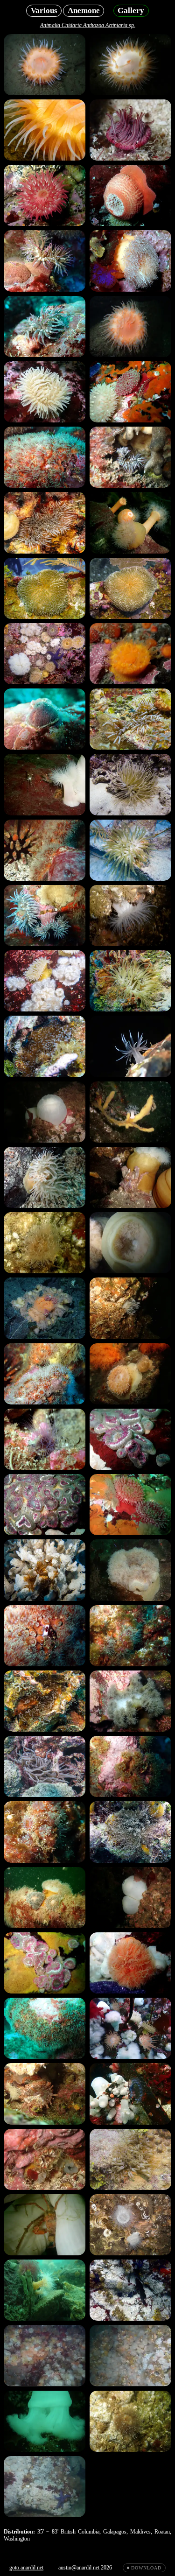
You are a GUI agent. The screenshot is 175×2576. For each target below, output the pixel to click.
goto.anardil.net (26, 2568)
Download (146, 2568)
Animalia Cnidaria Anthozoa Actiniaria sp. (88, 25)
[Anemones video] (45, 2355)
